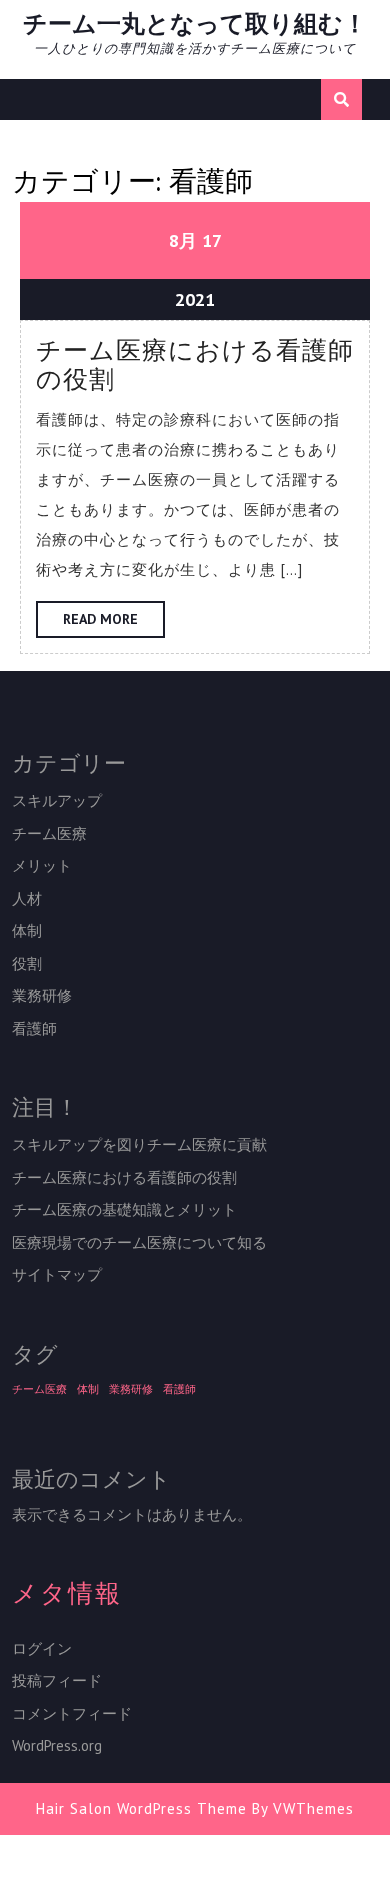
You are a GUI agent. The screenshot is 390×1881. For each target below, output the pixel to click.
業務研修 (42, 995)
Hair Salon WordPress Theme (141, 1808)
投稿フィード (57, 1680)
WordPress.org (57, 1745)
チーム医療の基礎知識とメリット (124, 1209)
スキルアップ (57, 800)
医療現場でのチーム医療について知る (139, 1242)
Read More (114, 623)
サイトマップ (57, 1274)
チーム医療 (49, 833)
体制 (27, 930)
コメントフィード (72, 1713)
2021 (195, 299)
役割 (27, 963)
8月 (183, 240)
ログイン (42, 1648)
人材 (27, 898)
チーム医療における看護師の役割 (195, 365)
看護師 (34, 1028)
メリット (42, 865)
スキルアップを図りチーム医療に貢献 (139, 1144)
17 (212, 240)
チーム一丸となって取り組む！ (195, 23)
